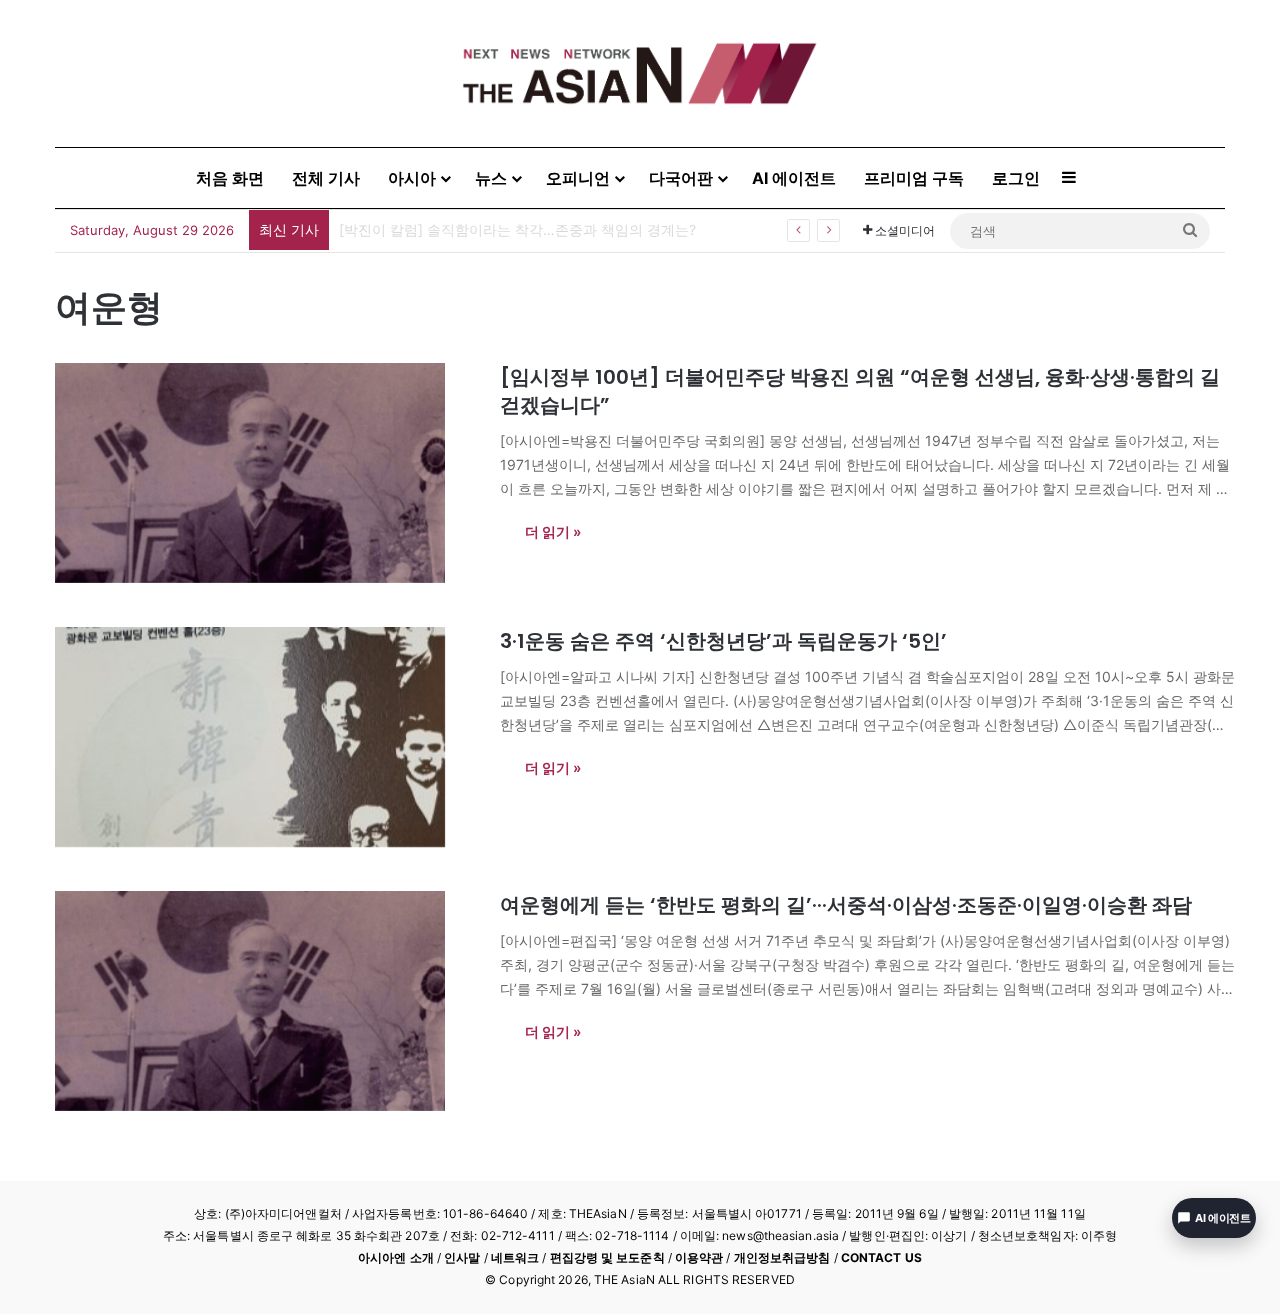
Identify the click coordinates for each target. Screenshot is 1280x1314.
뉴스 (491, 178)
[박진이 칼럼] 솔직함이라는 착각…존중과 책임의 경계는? (517, 229)
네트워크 (515, 1257)
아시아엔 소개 (396, 1257)
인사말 (462, 1257)
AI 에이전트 (794, 178)
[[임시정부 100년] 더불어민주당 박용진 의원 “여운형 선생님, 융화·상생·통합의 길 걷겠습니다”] (265, 473)
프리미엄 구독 (914, 178)
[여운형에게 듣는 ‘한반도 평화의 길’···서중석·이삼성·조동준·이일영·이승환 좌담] (265, 1001)
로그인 (1016, 178)
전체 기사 (326, 178)
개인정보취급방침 (782, 1257)
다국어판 (681, 178)
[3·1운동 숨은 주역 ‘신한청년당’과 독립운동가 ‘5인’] (265, 737)
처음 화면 (230, 178)
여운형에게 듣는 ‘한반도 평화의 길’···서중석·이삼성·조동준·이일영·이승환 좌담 (846, 905)
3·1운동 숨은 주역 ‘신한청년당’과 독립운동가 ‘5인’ (723, 641)
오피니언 (578, 178)
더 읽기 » (553, 531)
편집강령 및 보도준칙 (607, 1257)
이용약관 (699, 1257)
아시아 (412, 178)
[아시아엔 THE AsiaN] (640, 73)
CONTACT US (881, 1257)
